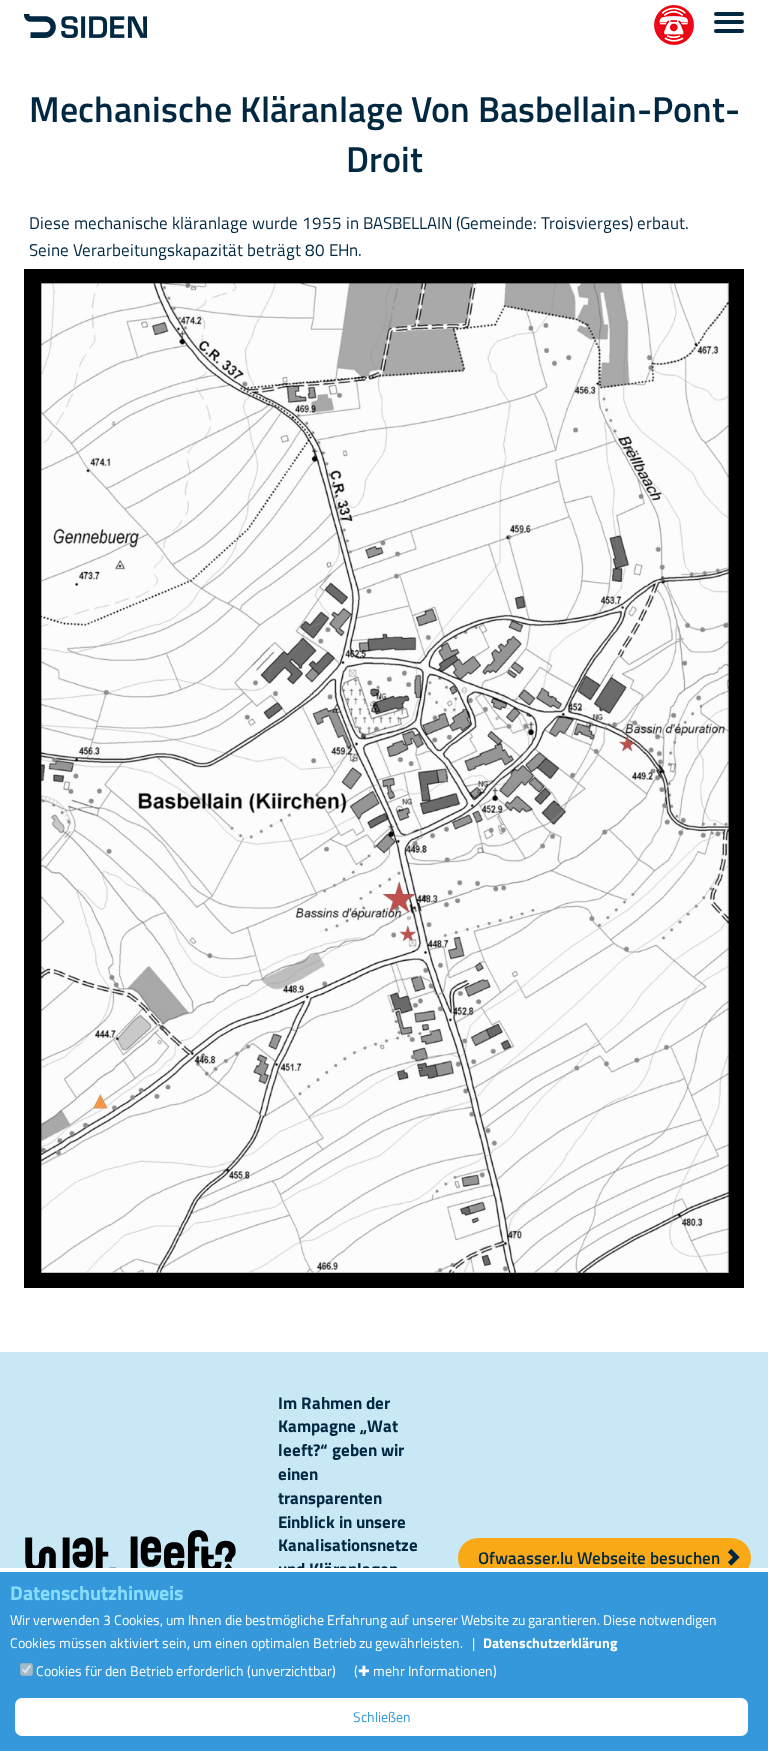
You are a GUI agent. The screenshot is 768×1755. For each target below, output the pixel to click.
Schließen (382, 1716)
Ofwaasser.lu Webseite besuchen (601, 1558)
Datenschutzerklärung (550, 1642)
